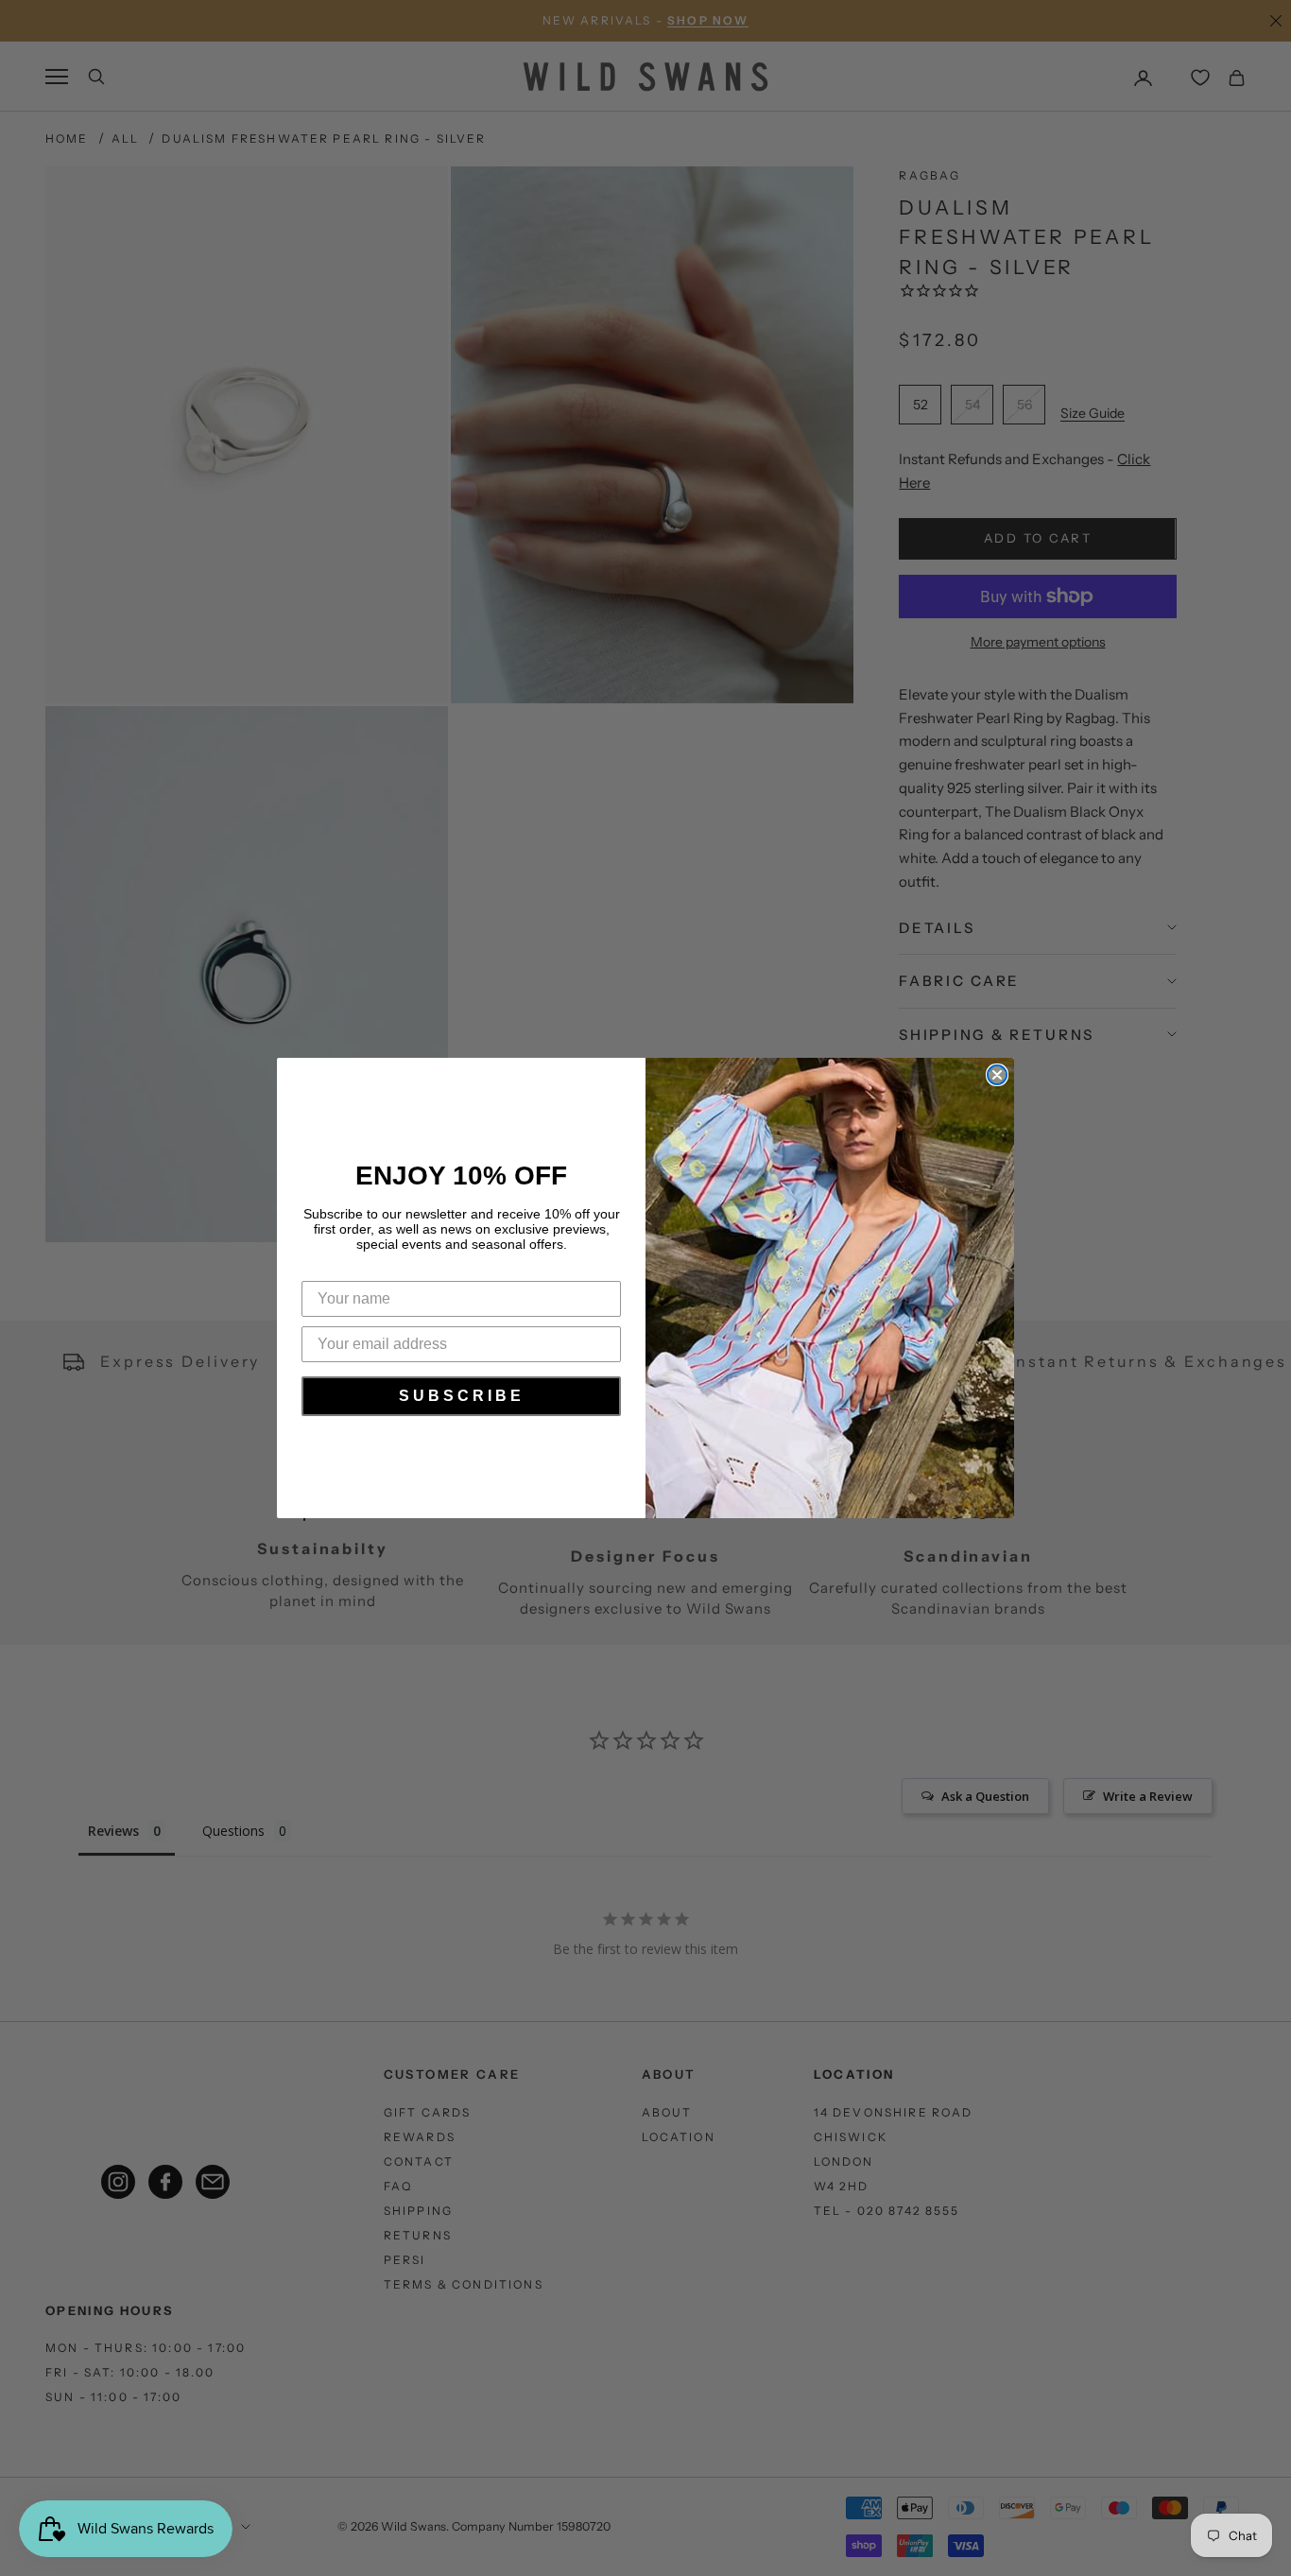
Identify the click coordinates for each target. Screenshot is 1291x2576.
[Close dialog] (997, 1075)
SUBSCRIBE (462, 1396)
